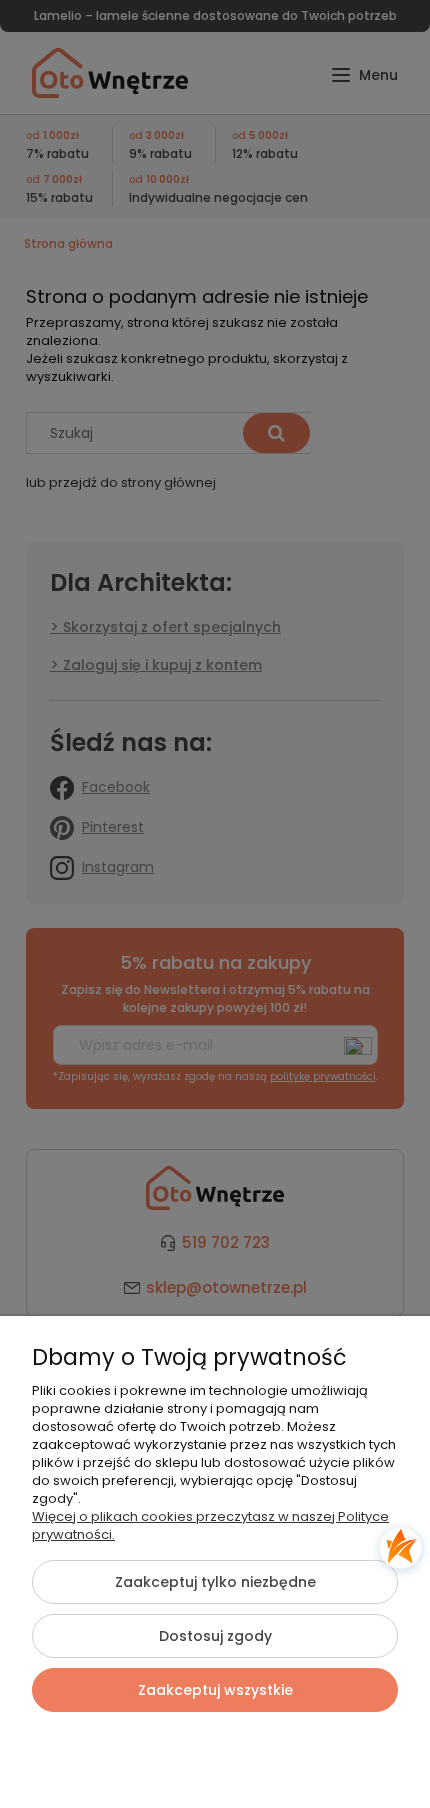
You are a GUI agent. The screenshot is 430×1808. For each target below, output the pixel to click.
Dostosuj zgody (215, 1636)
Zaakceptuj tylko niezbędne (215, 1582)
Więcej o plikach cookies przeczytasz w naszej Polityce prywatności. (210, 1525)
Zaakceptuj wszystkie (215, 1690)
